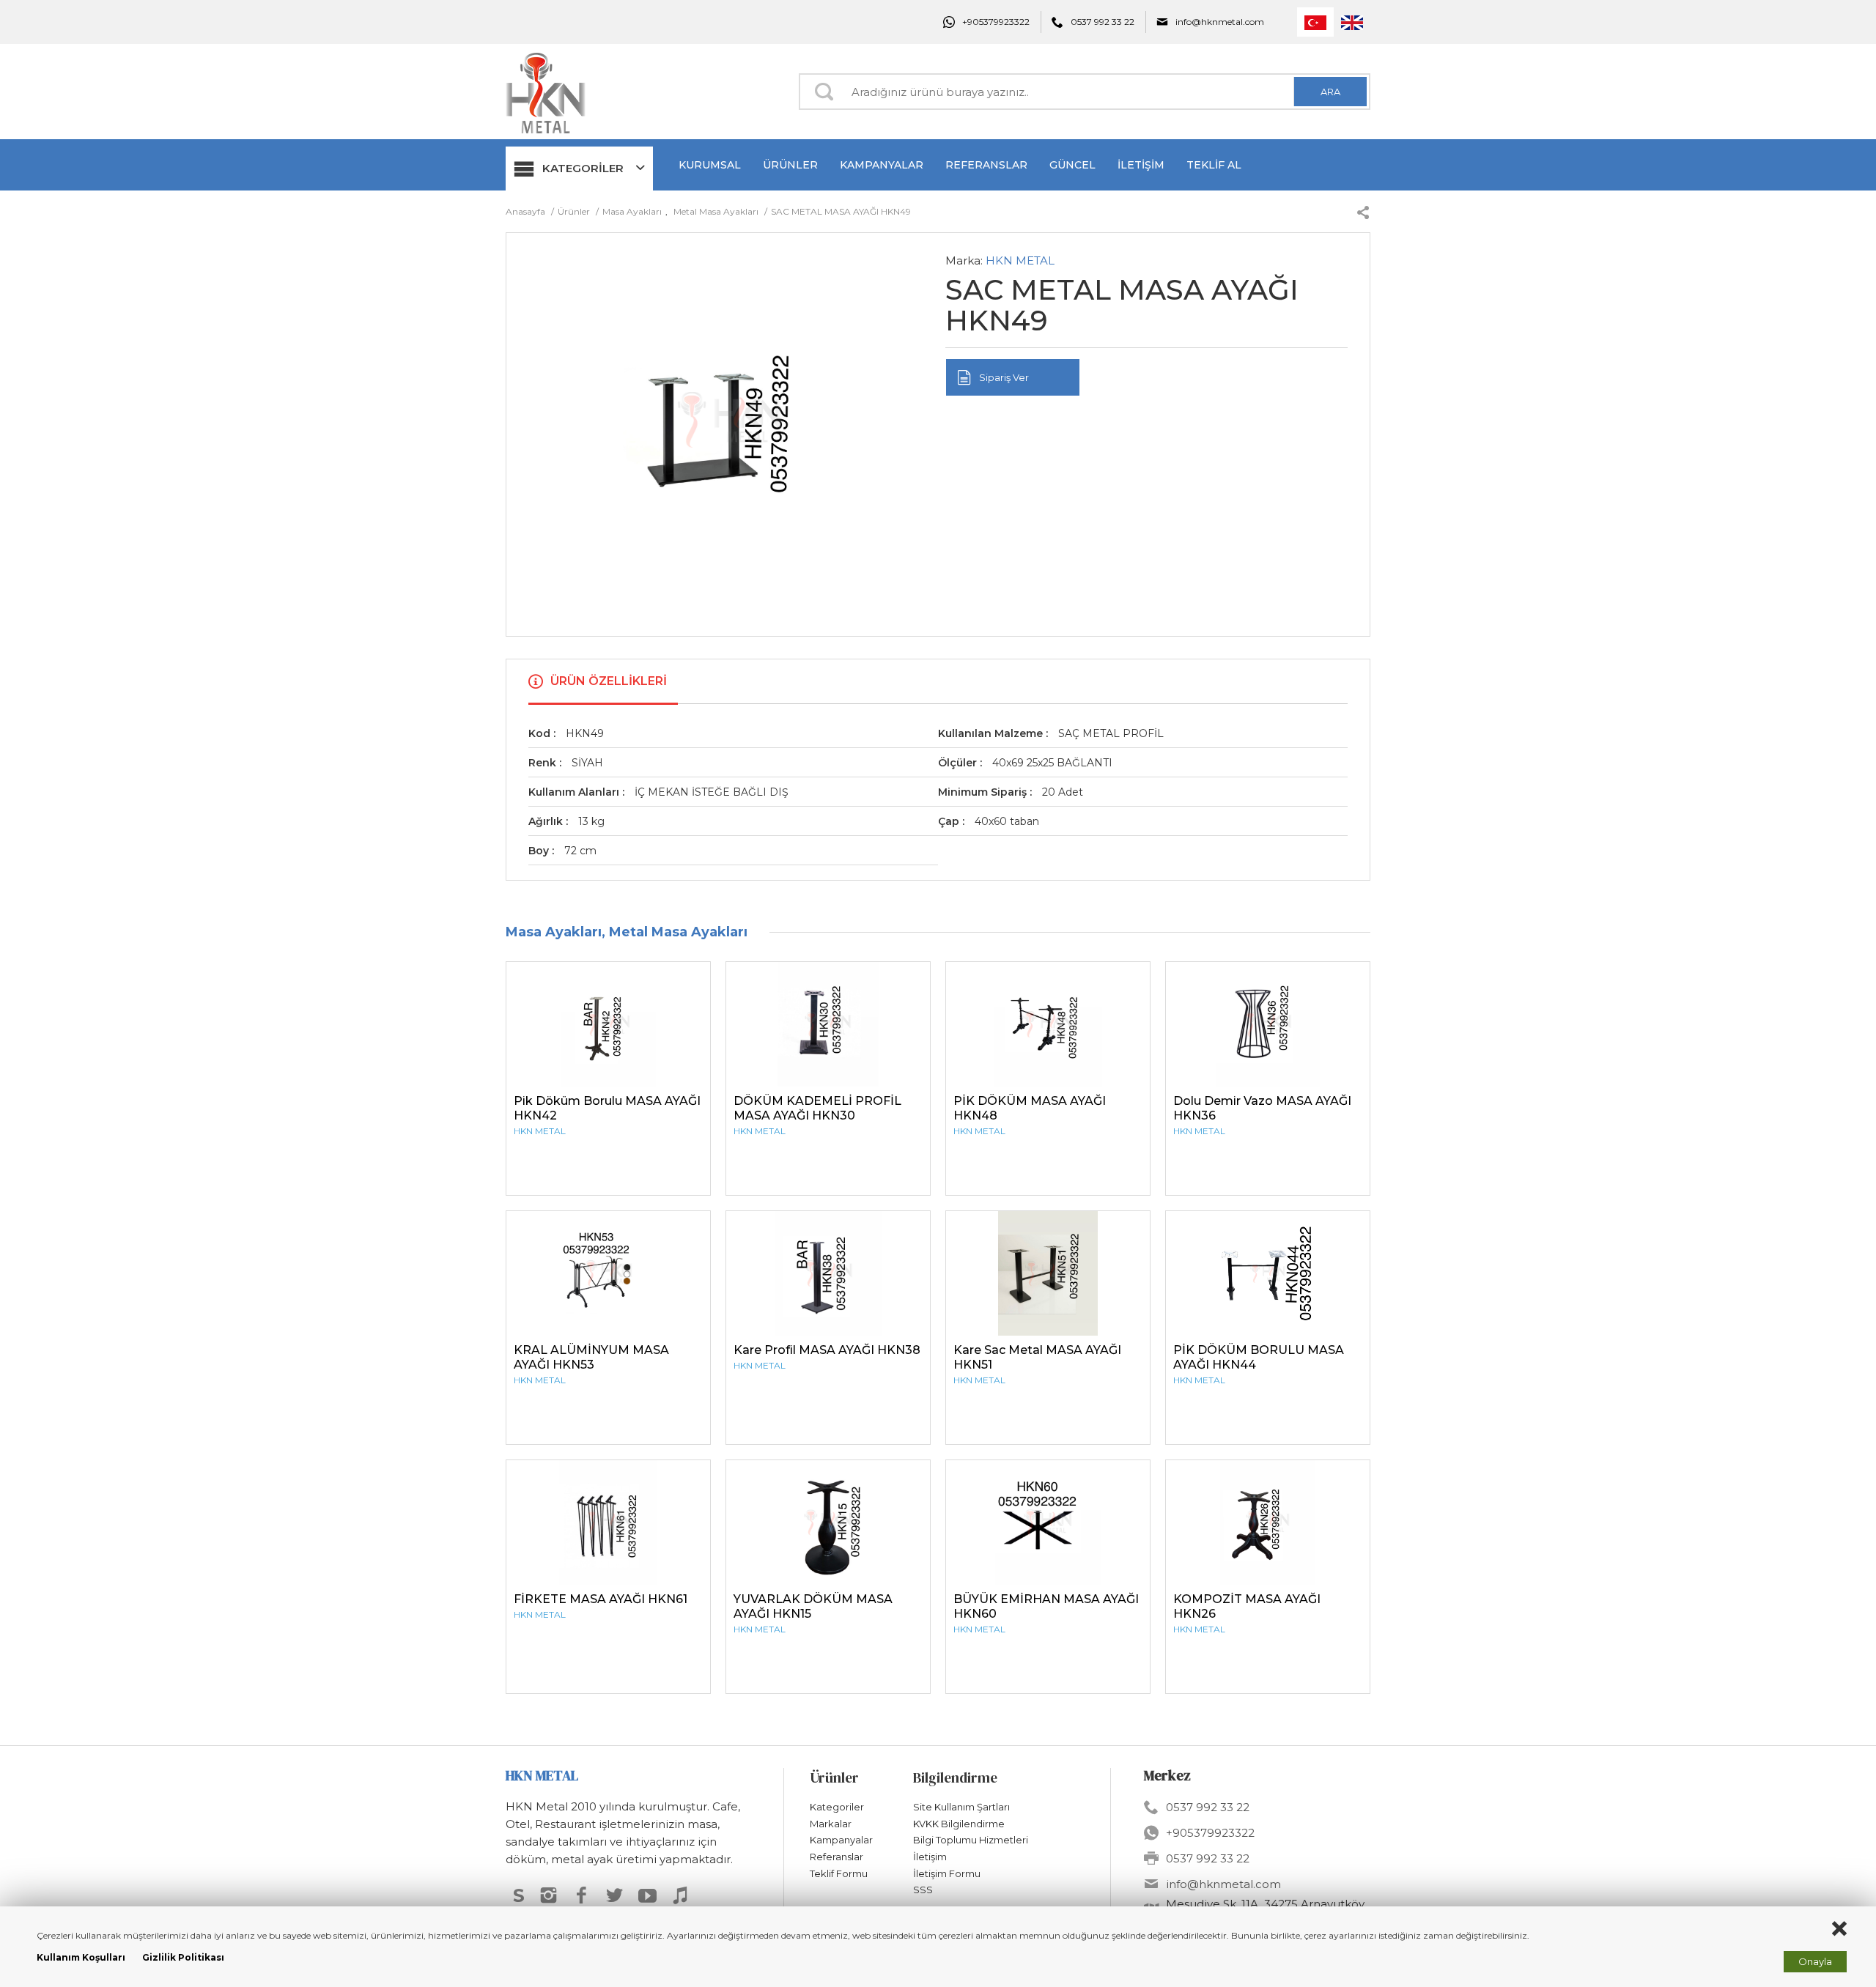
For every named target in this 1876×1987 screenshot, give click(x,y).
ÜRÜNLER (790, 165)
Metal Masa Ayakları (716, 211)
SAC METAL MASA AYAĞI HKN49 (841, 211)
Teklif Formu (839, 1873)
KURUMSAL (710, 165)
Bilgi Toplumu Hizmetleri (971, 1840)
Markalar (831, 1824)
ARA (1330, 92)
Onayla (1815, 1961)
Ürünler (575, 211)
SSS (923, 1890)
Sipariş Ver (1004, 377)
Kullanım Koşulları (81, 1957)
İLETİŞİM (1141, 165)
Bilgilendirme (955, 1777)
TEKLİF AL (1214, 165)
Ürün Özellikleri (609, 681)
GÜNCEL (1072, 165)
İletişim (930, 1857)
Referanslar (837, 1857)
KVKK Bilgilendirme (959, 1824)
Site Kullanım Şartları (961, 1807)
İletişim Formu (947, 1873)
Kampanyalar (841, 1840)
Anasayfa (527, 211)
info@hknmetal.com (1220, 22)
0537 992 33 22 (1103, 22)
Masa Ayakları (632, 211)
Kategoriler (837, 1807)
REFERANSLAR (986, 165)
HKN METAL (1020, 260)
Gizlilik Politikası (183, 1957)
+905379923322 (996, 22)
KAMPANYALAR (882, 165)
